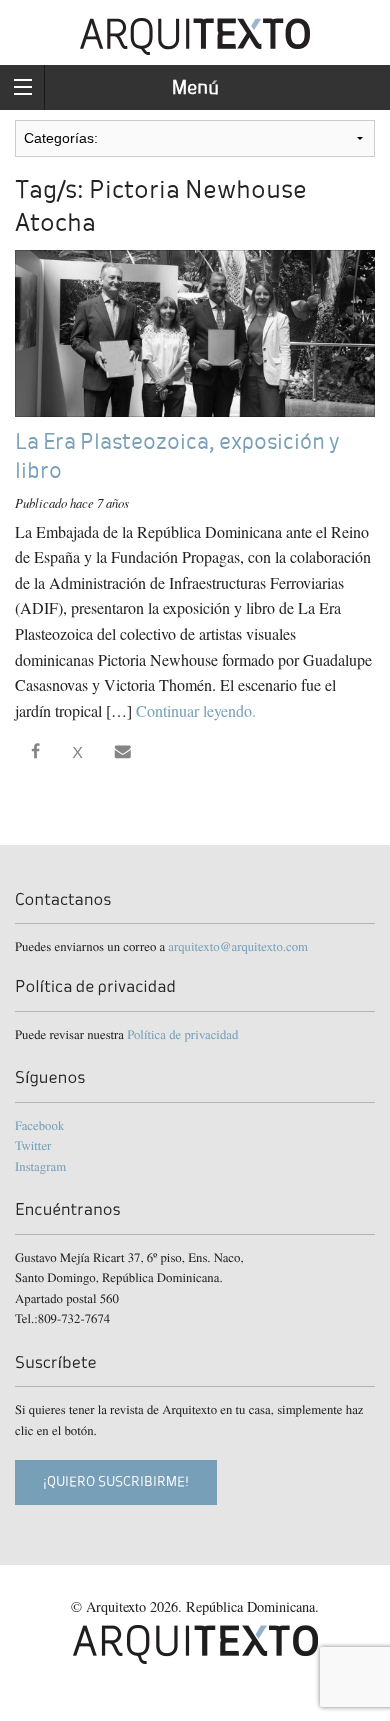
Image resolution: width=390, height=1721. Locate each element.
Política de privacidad (182, 1034)
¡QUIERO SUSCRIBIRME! (116, 1481)
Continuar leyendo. (196, 710)
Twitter (33, 1145)
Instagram (40, 1166)
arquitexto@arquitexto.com (238, 946)
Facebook (39, 1125)
